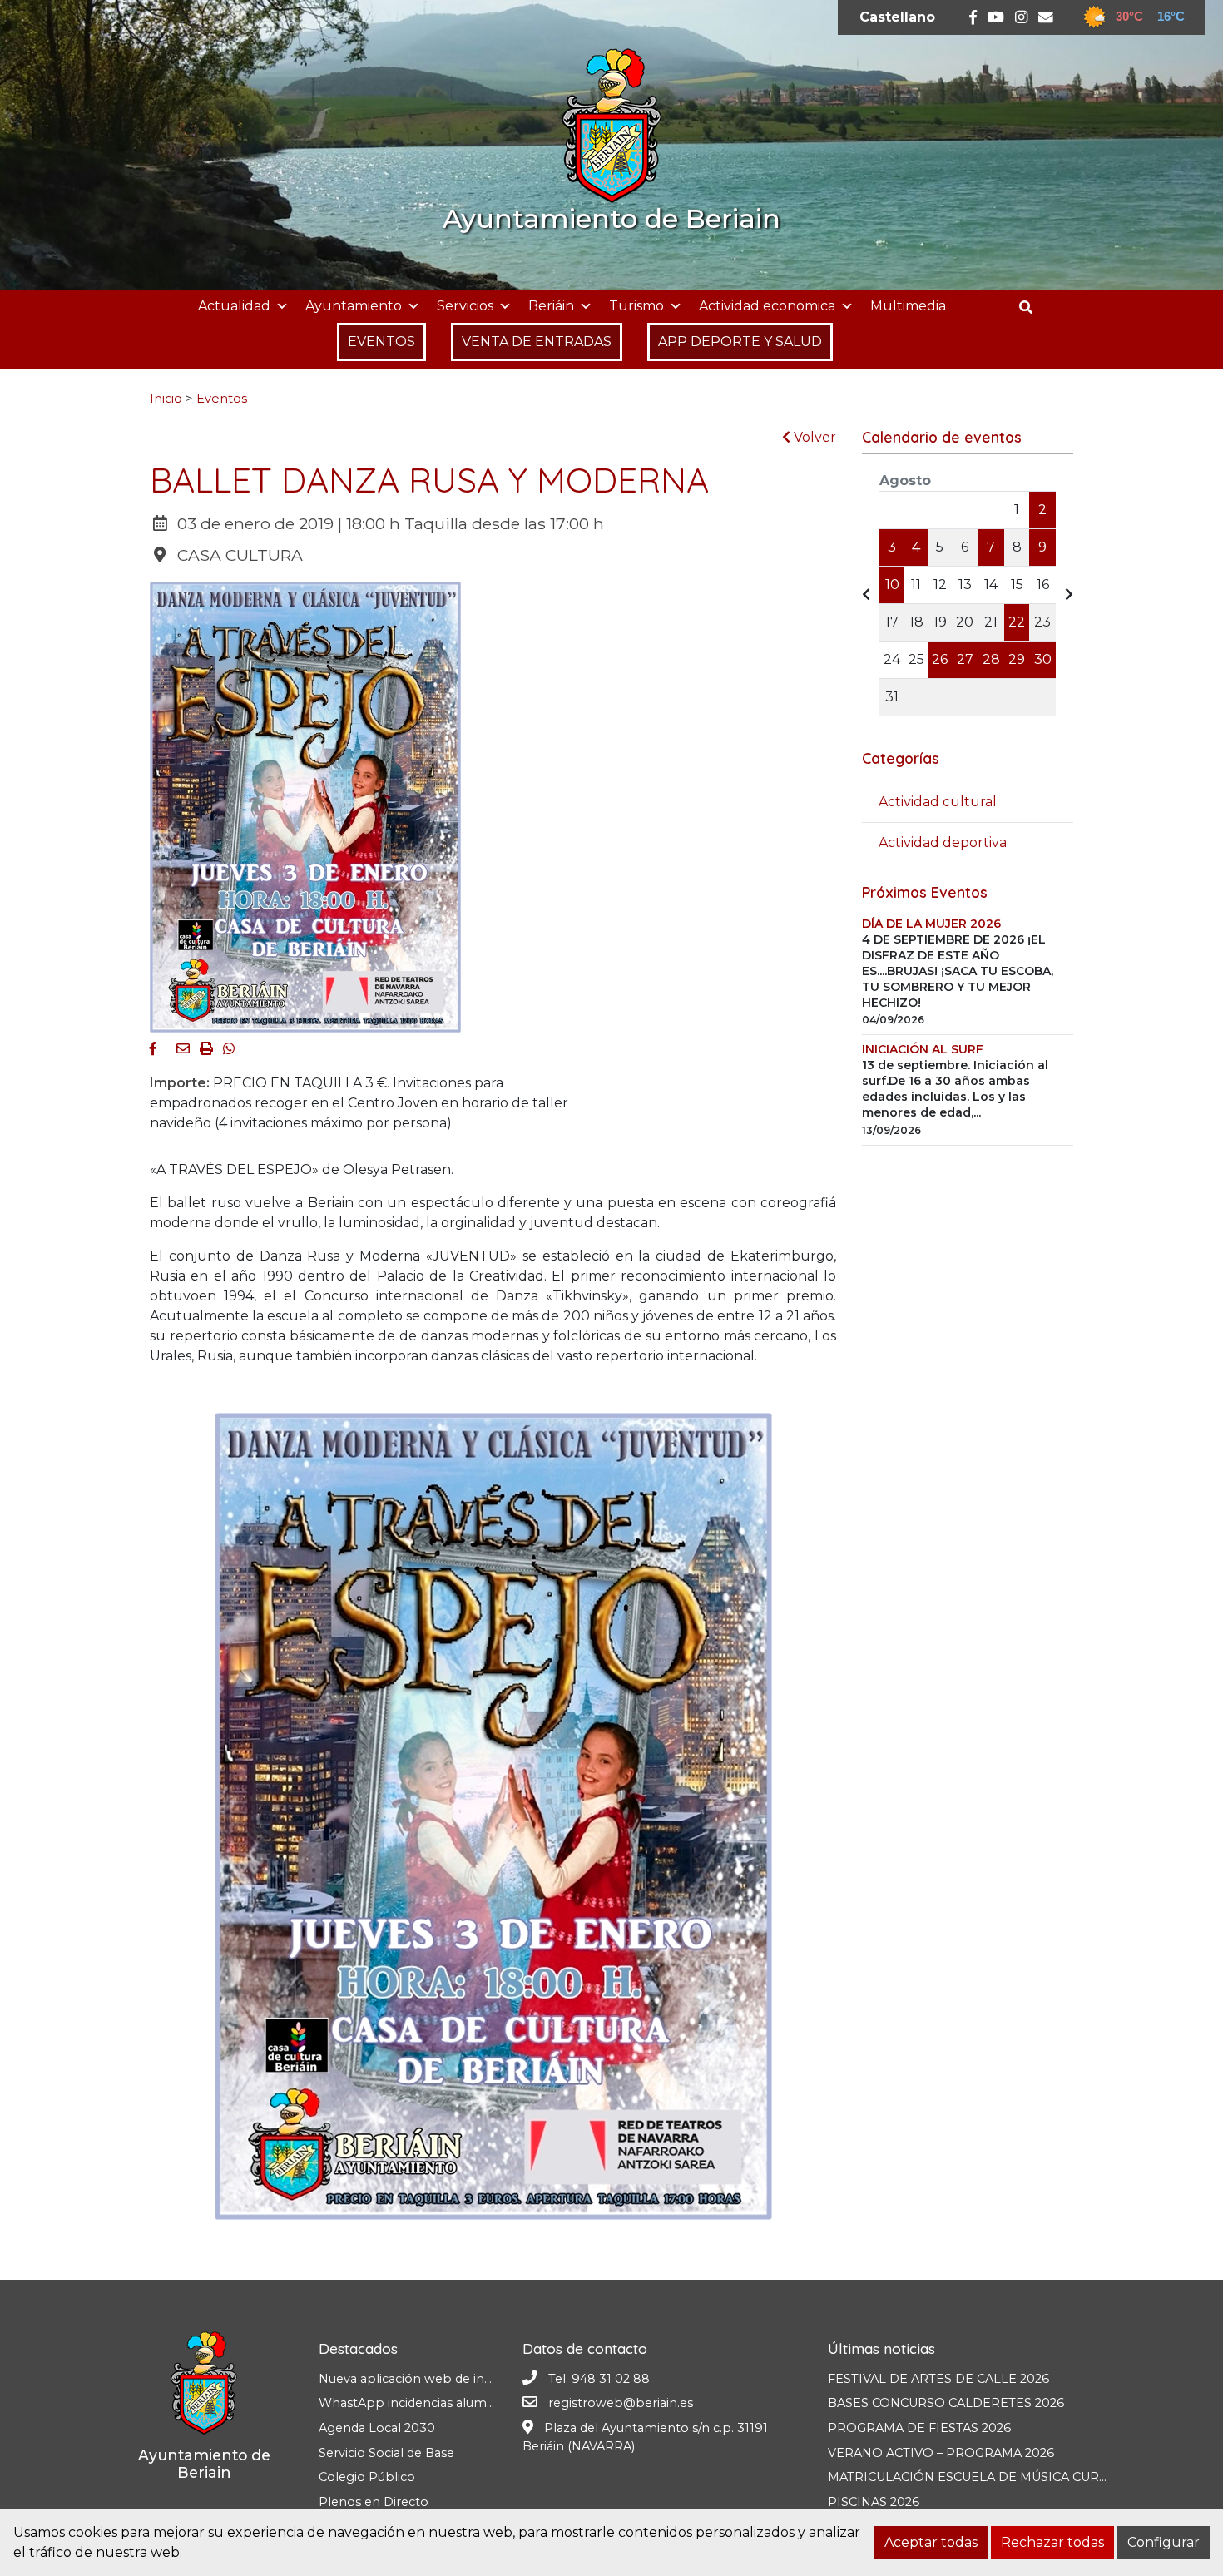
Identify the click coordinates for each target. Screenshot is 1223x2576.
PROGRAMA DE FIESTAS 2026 (919, 2428)
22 (1017, 622)
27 (965, 659)
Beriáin (551, 306)
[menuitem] (897, 17)
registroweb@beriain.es (621, 2403)
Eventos (222, 399)
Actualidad (234, 306)
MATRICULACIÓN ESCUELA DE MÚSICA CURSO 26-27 (991, 2477)
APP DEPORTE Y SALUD (740, 342)
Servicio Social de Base (386, 2453)
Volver (813, 437)
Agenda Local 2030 (377, 2428)
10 (892, 585)
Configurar (1164, 2542)
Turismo (636, 306)
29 (1017, 659)
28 (991, 659)
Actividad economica (767, 306)
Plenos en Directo (374, 2502)
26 (940, 659)
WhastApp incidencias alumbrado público (446, 2403)
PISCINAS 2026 (874, 2502)
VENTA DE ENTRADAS (537, 342)
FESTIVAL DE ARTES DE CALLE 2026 (938, 2379)
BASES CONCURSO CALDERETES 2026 (946, 2403)
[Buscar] (1032, 307)
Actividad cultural (938, 802)
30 (1043, 659)
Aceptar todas (931, 2542)
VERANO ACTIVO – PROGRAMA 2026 (941, 2453)
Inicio (166, 399)
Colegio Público (367, 2477)
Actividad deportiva (943, 842)
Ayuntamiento (354, 306)
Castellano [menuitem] (897, 17)
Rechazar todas (1052, 2542)
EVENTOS (381, 342)
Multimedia (908, 306)
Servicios (465, 306)
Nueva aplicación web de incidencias (428, 2379)
